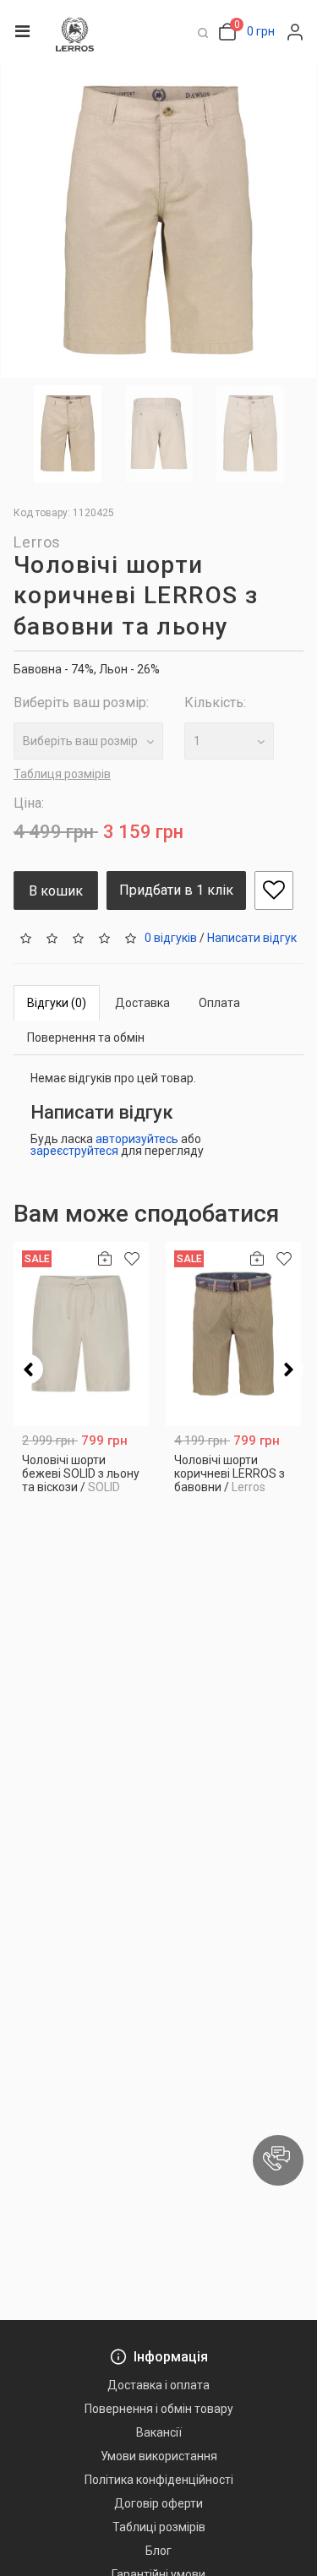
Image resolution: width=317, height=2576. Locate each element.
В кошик (56, 891)
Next (289, 1369)
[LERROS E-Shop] (75, 34)
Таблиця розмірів (62, 774)
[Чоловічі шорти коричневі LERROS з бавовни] (233, 1334)
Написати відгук (252, 938)
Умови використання (159, 2456)
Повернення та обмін (86, 1037)
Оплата (219, 1003)
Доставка (142, 1003)
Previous (28, 1369)
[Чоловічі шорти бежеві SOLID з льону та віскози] (81, 1334)
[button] (278, 2160)
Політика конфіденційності (159, 2480)
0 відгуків (171, 938)
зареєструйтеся (74, 1151)
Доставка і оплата (158, 2385)
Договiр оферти (158, 2503)
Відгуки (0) (57, 1003)
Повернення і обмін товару (159, 2409)
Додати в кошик (82, 1483)
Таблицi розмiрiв (159, 2527)
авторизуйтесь (137, 1139)
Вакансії (159, 2432)
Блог (158, 2551)
